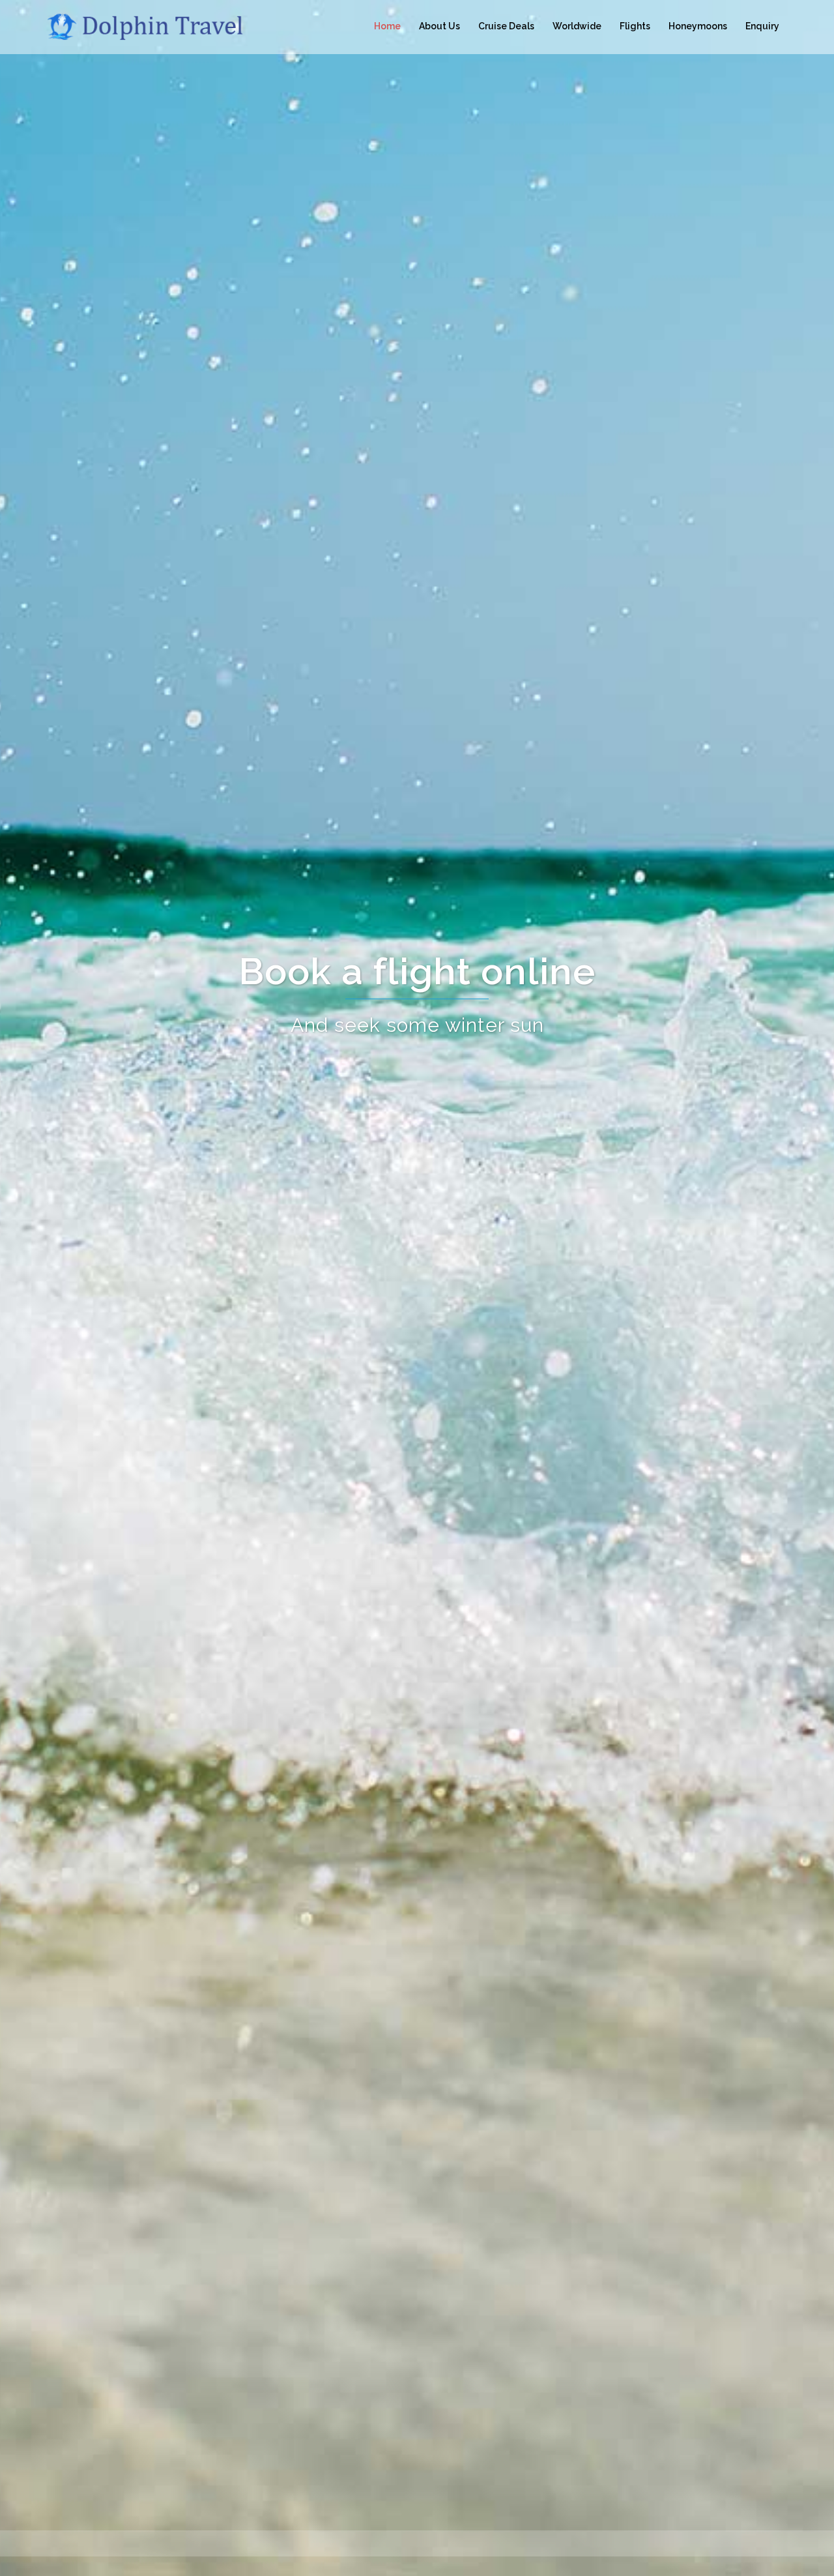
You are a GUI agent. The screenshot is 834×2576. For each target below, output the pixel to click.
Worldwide (577, 26)
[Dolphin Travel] (163, 26)
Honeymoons (698, 26)
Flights (635, 26)
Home (387, 26)
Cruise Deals (506, 26)
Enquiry (762, 26)
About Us (439, 26)
